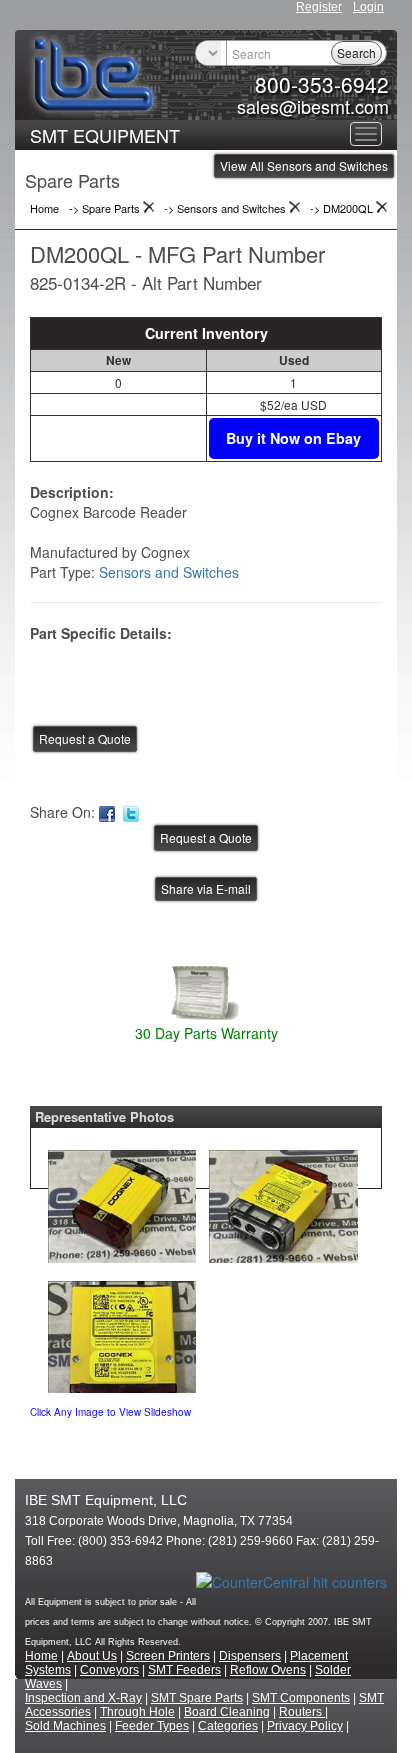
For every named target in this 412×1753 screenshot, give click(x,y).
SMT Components (301, 1698)
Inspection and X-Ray (83, 1698)
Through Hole (137, 1712)
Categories (228, 1726)
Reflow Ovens (268, 1670)
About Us (92, 1656)
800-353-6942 (322, 84)
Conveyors (109, 1670)
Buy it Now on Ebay (293, 438)
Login (368, 7)
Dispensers (250, 1656)
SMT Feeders (184, 1670)
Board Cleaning (227, 1712)
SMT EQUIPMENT (105, 135)
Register (319, 7)
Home (41, 1656)
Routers (302, 1712)
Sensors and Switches (169, 572)
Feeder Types (152, 1726)
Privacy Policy (305, 1726)
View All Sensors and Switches (304, 165)
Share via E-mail (206, 888)
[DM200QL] (122, 1201)
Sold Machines (65, 1726)
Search (356, 52)
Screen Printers (168, 1656)
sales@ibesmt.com (313, 106)
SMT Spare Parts (197, 1698)
